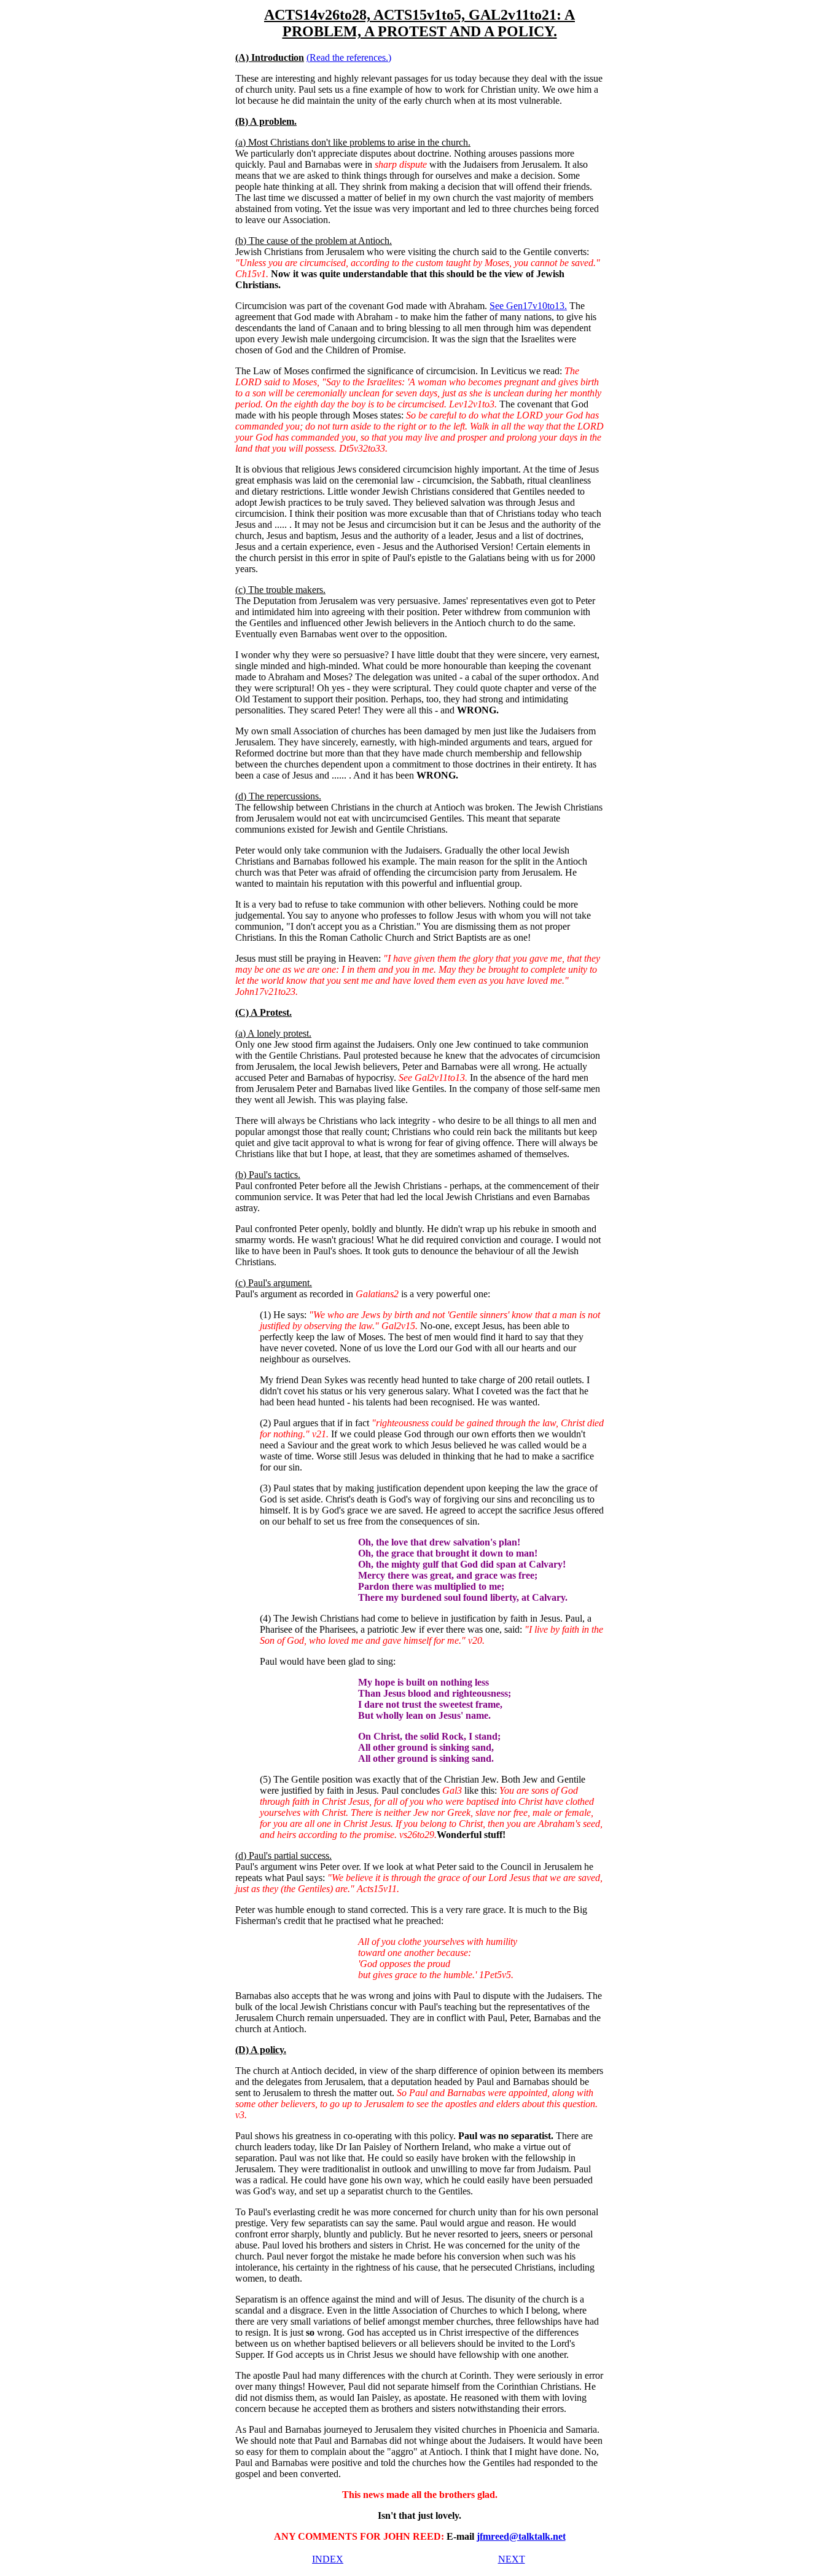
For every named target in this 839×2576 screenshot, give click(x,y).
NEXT (512, 2559)
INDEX (328, 2559)
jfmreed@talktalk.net (521, 2536)
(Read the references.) (349, 57)
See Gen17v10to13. (528, 306)
